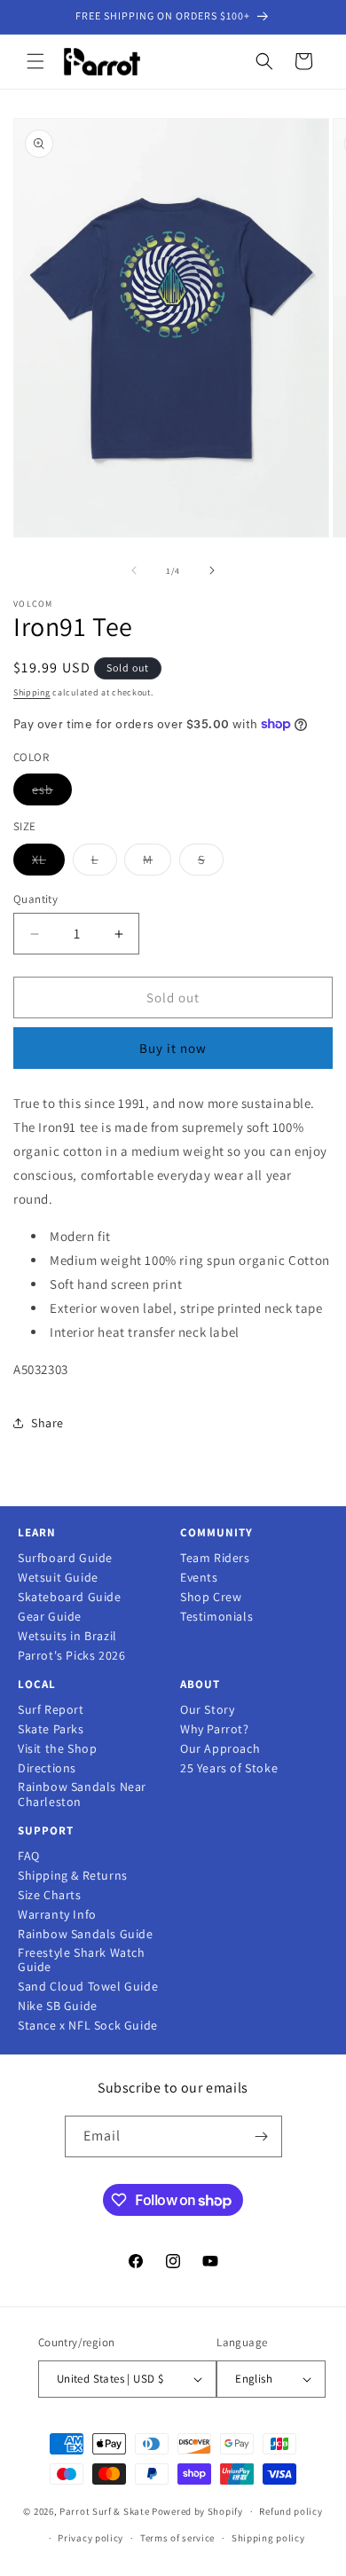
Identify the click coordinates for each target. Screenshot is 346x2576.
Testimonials (216, 1617)
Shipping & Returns (73, 1876)
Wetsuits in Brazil (67, 1636)
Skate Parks (51, 1729)
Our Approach (220, 1749)
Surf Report (51, 1710)
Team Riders (215, 1558)
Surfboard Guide (65, 1558)
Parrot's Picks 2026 (71, 1656)
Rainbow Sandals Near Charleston (82, 1795)
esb (52, 793)
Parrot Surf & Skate (104, 2511)
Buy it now (173, 1048)
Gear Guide (50, 1617)
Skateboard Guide (70, 1597)
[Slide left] (134, 570)
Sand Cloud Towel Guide (88, 1987)
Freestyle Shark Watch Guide (82, 1960)
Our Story (207, 1710)
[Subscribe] (262, 2136)
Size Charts (50, 1895)
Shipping (32, 692)
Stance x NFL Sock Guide (88, 2026)
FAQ (29, 1856)
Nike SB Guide (58, 2006)
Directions (47, 1768)
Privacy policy (90, 2538)
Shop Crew (211, 1597)
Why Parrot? (215, 1729)
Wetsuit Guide (58, 1578)
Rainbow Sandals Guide (86, 1934)
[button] (35, 61)
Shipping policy (268, 2538)
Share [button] (47, 1423)
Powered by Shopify (197, 2511)
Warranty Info (57, 1915)
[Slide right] (212, 570)
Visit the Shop (57, 1749)
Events (199, 1578)
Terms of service (177, 2538)
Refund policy (291, 2511)
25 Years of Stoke (229, 1768)
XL (48, 863)
